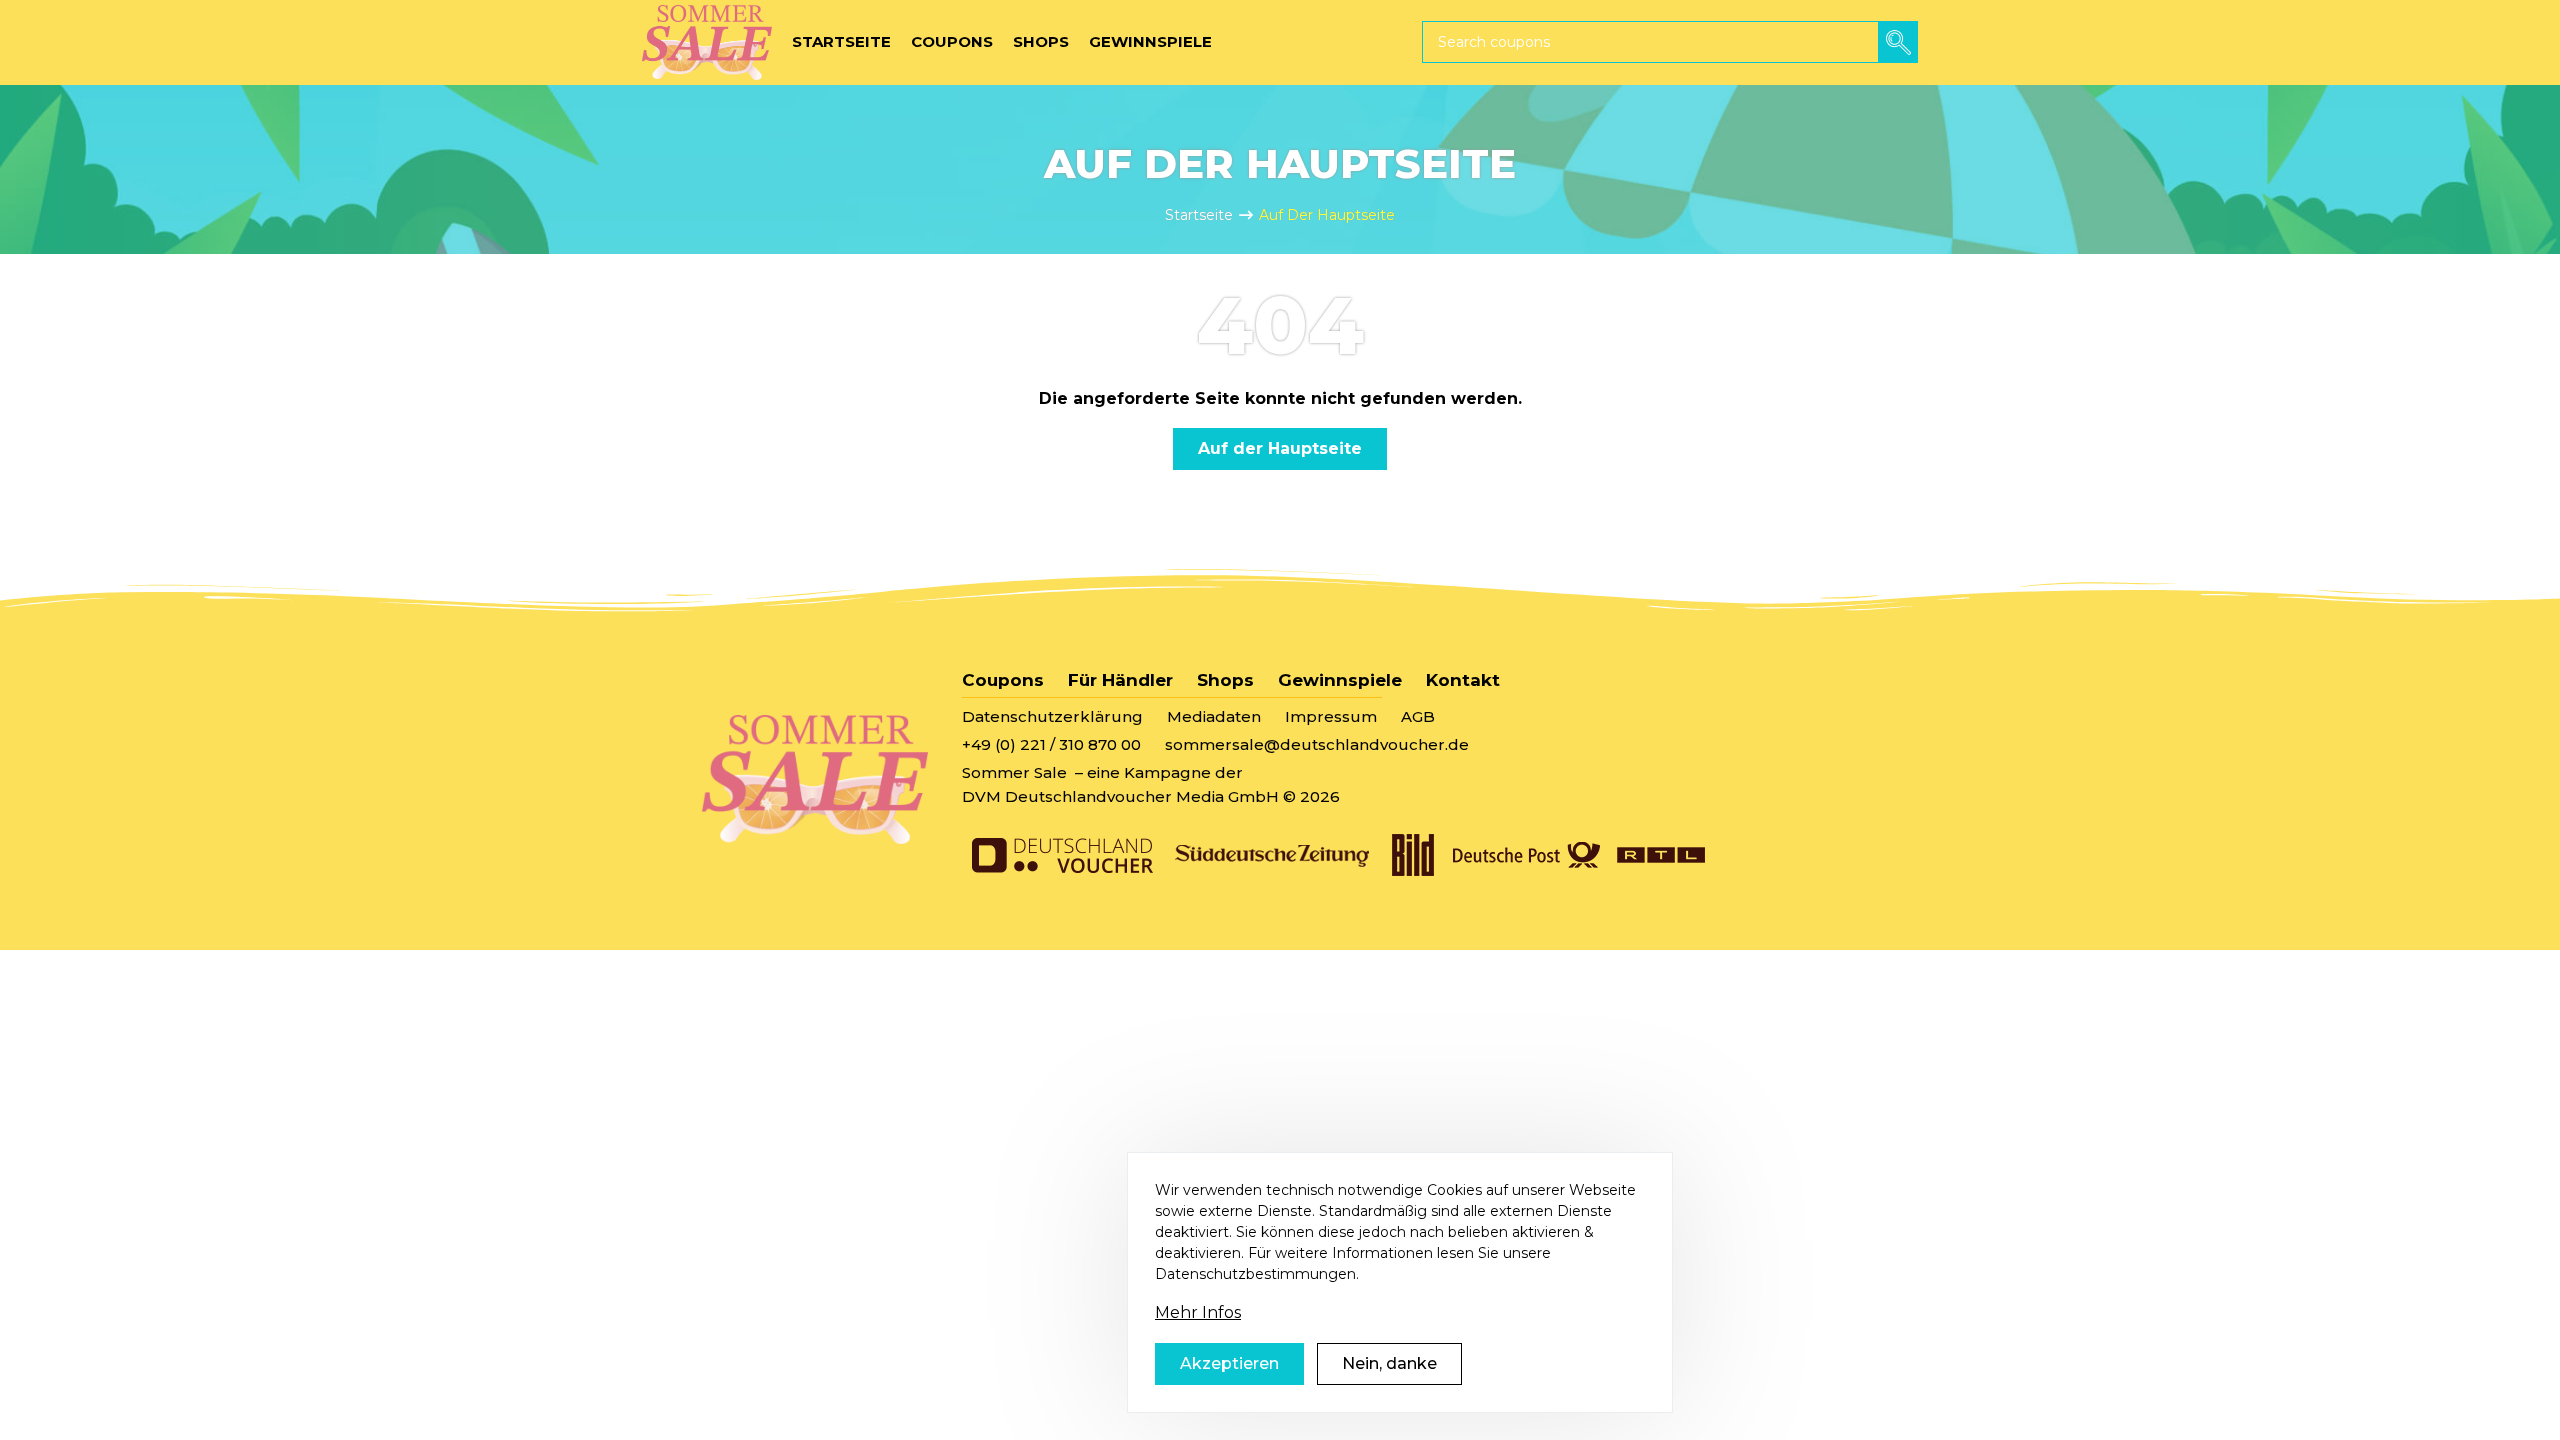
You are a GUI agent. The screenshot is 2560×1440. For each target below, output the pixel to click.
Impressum (1331, 716)
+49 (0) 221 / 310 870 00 (1051, 744)
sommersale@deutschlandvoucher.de (1317, 744)
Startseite (1199, 215)
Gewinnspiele (1340, 680)
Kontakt (1463, 680)
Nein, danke (1389, 1363)
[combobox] (1670, 42)
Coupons (1003, 680)
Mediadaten (1214, 716)
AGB (1418, 716)
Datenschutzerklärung (1052, 716)
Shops (1225, 680)
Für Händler (1120, 680)
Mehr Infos (1198, 1312)
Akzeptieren (1229, 1363)
